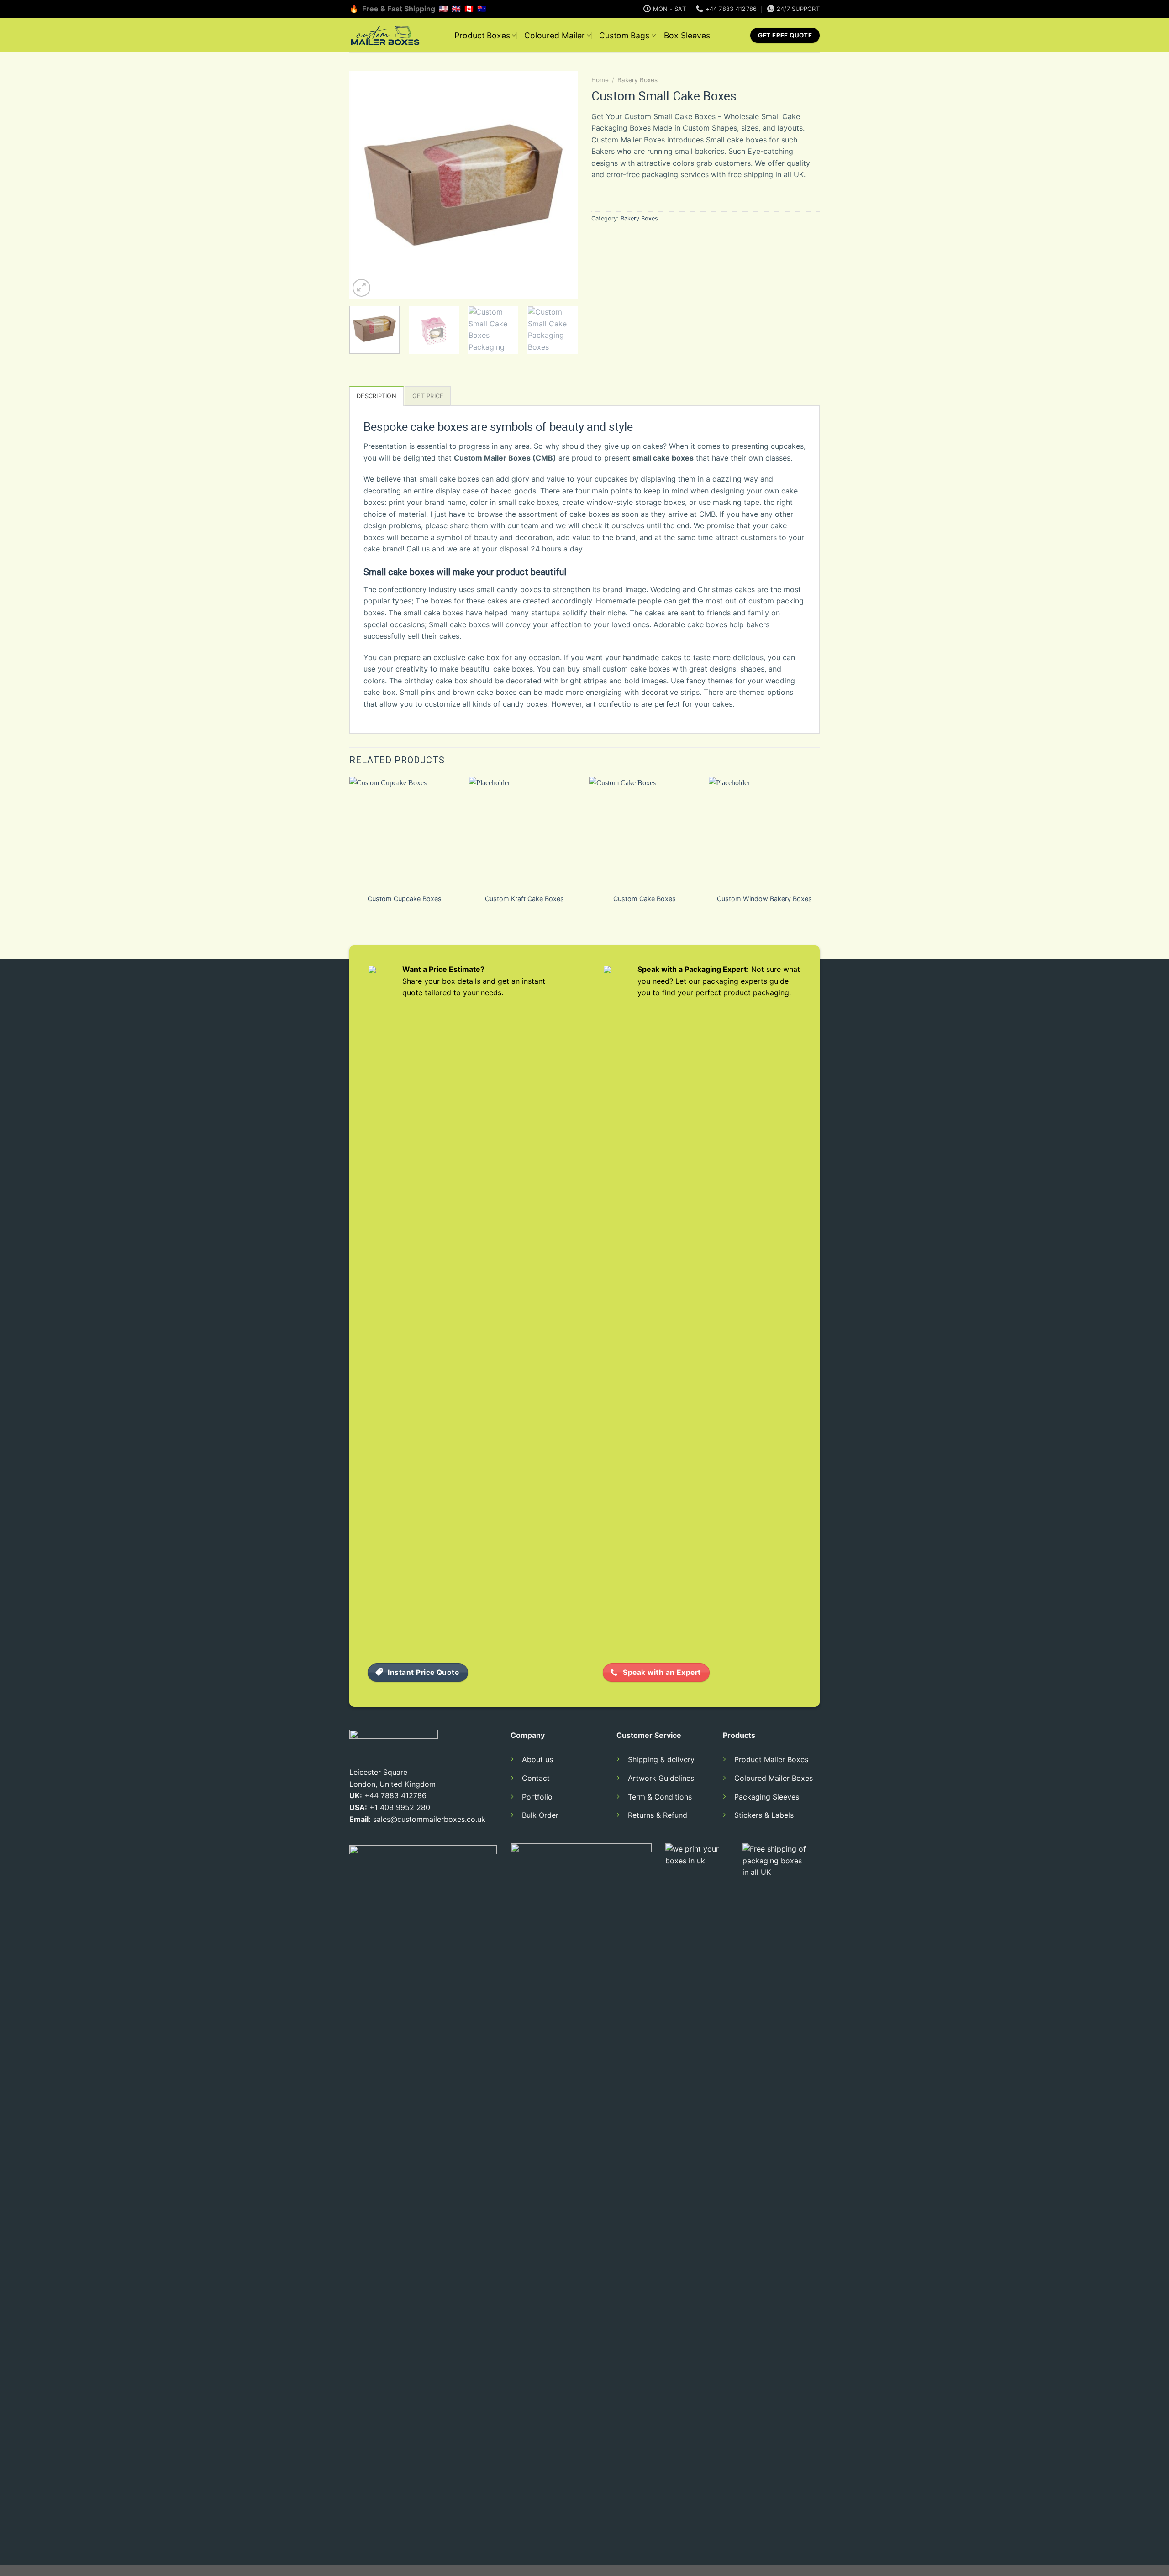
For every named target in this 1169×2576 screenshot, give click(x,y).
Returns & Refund (658, 1815)
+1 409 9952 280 (400, 1807)
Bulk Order (540, 1815)
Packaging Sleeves (767, 1797)
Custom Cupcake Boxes (405, 899)
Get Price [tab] (428, 396)
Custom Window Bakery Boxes (764, 899)
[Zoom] (361, 288)
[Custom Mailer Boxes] (395, 35)
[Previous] (365, 185)
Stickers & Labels (764, 1815)
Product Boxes (482, 35)
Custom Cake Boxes (645, 899)
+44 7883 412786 (395, 1795)
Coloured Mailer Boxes (774, 1778)
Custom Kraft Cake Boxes (524, 899)
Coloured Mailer (555, 35)
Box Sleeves (687, 35)
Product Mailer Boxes (771, 1759)
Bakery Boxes (637, 80)
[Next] (562, 185)
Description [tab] (377, 396)
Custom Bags (624, 35)
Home (600, 80)
